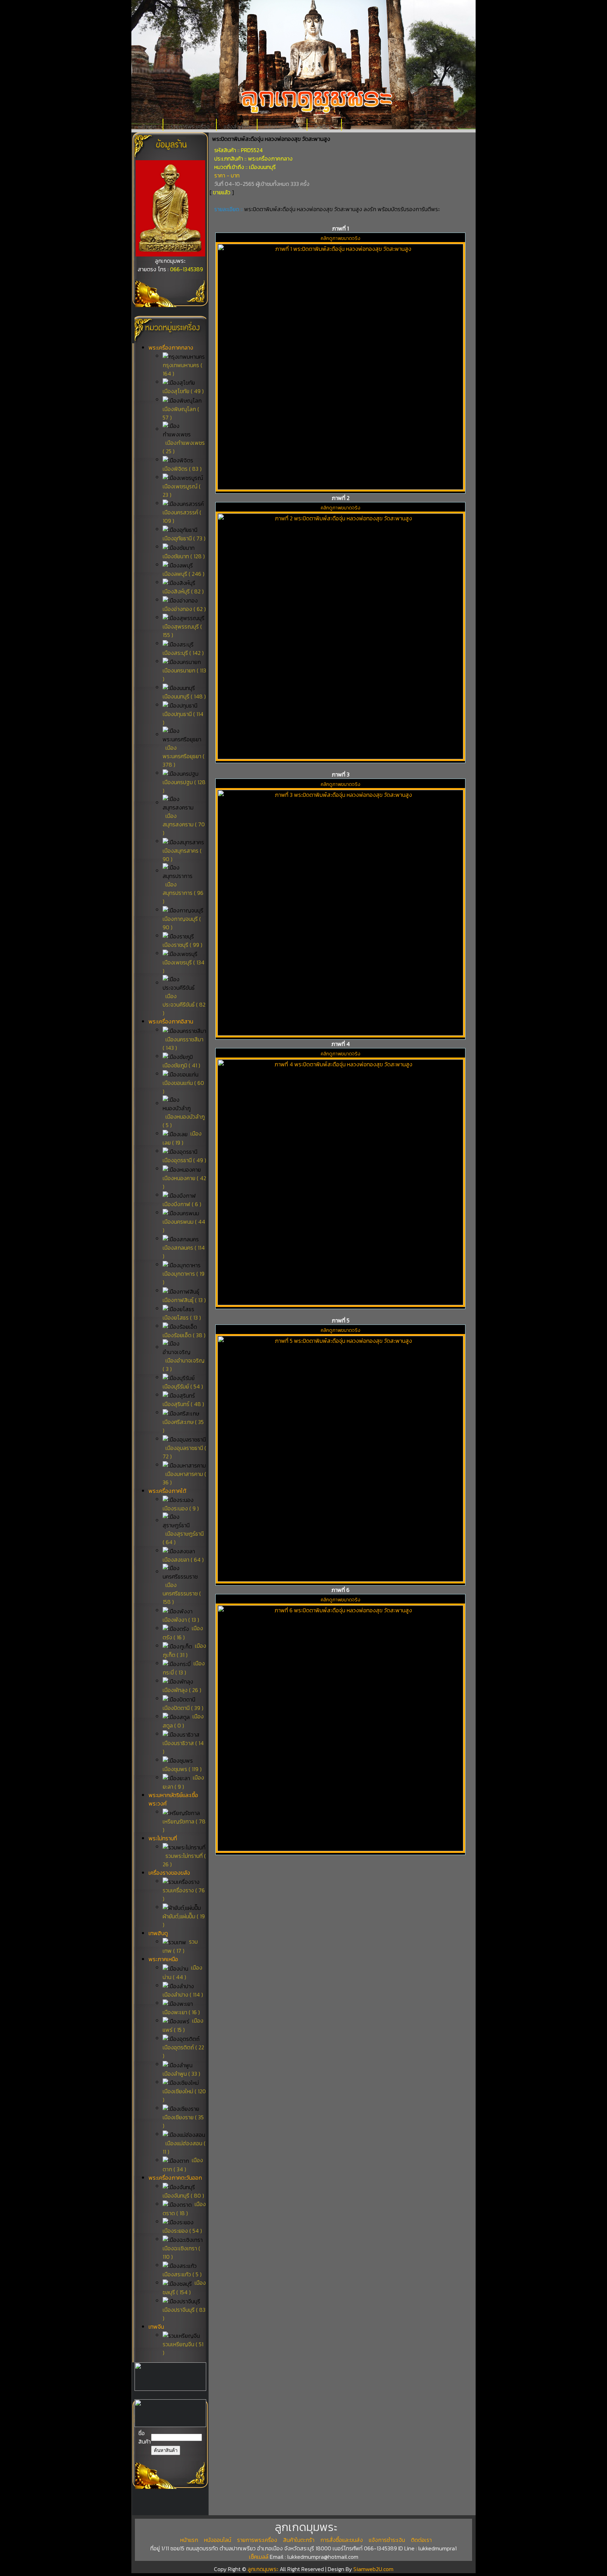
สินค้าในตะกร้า (299, 2540)
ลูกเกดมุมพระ (264, 2569)
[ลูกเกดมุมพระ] (170, 254)
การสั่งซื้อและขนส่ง (342, 2540)
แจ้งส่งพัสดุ (237, 127)
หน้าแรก (147, 127)
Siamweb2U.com (373, 2569)
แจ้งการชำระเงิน (282, 127)
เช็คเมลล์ (259, 2557)
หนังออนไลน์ (218, 2540)
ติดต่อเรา (325, 127)
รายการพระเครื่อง (190, 127)
